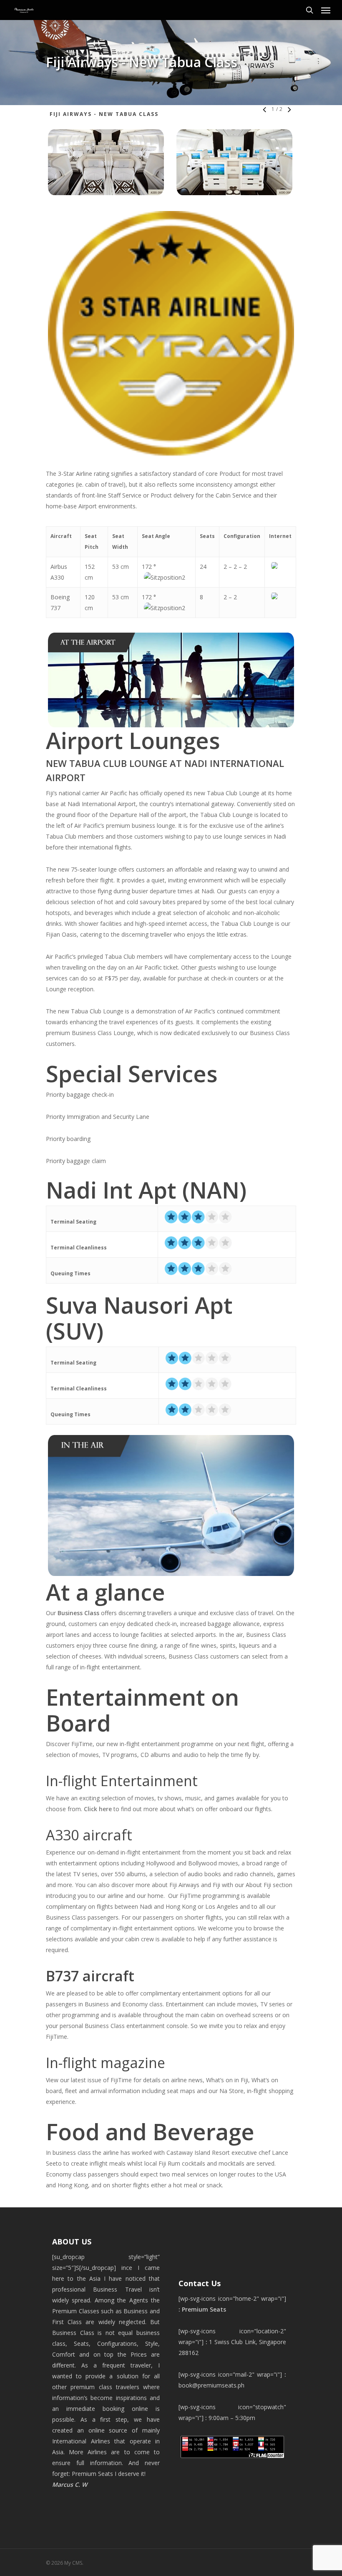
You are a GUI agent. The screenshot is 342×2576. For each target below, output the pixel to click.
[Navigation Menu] (326, 10)
